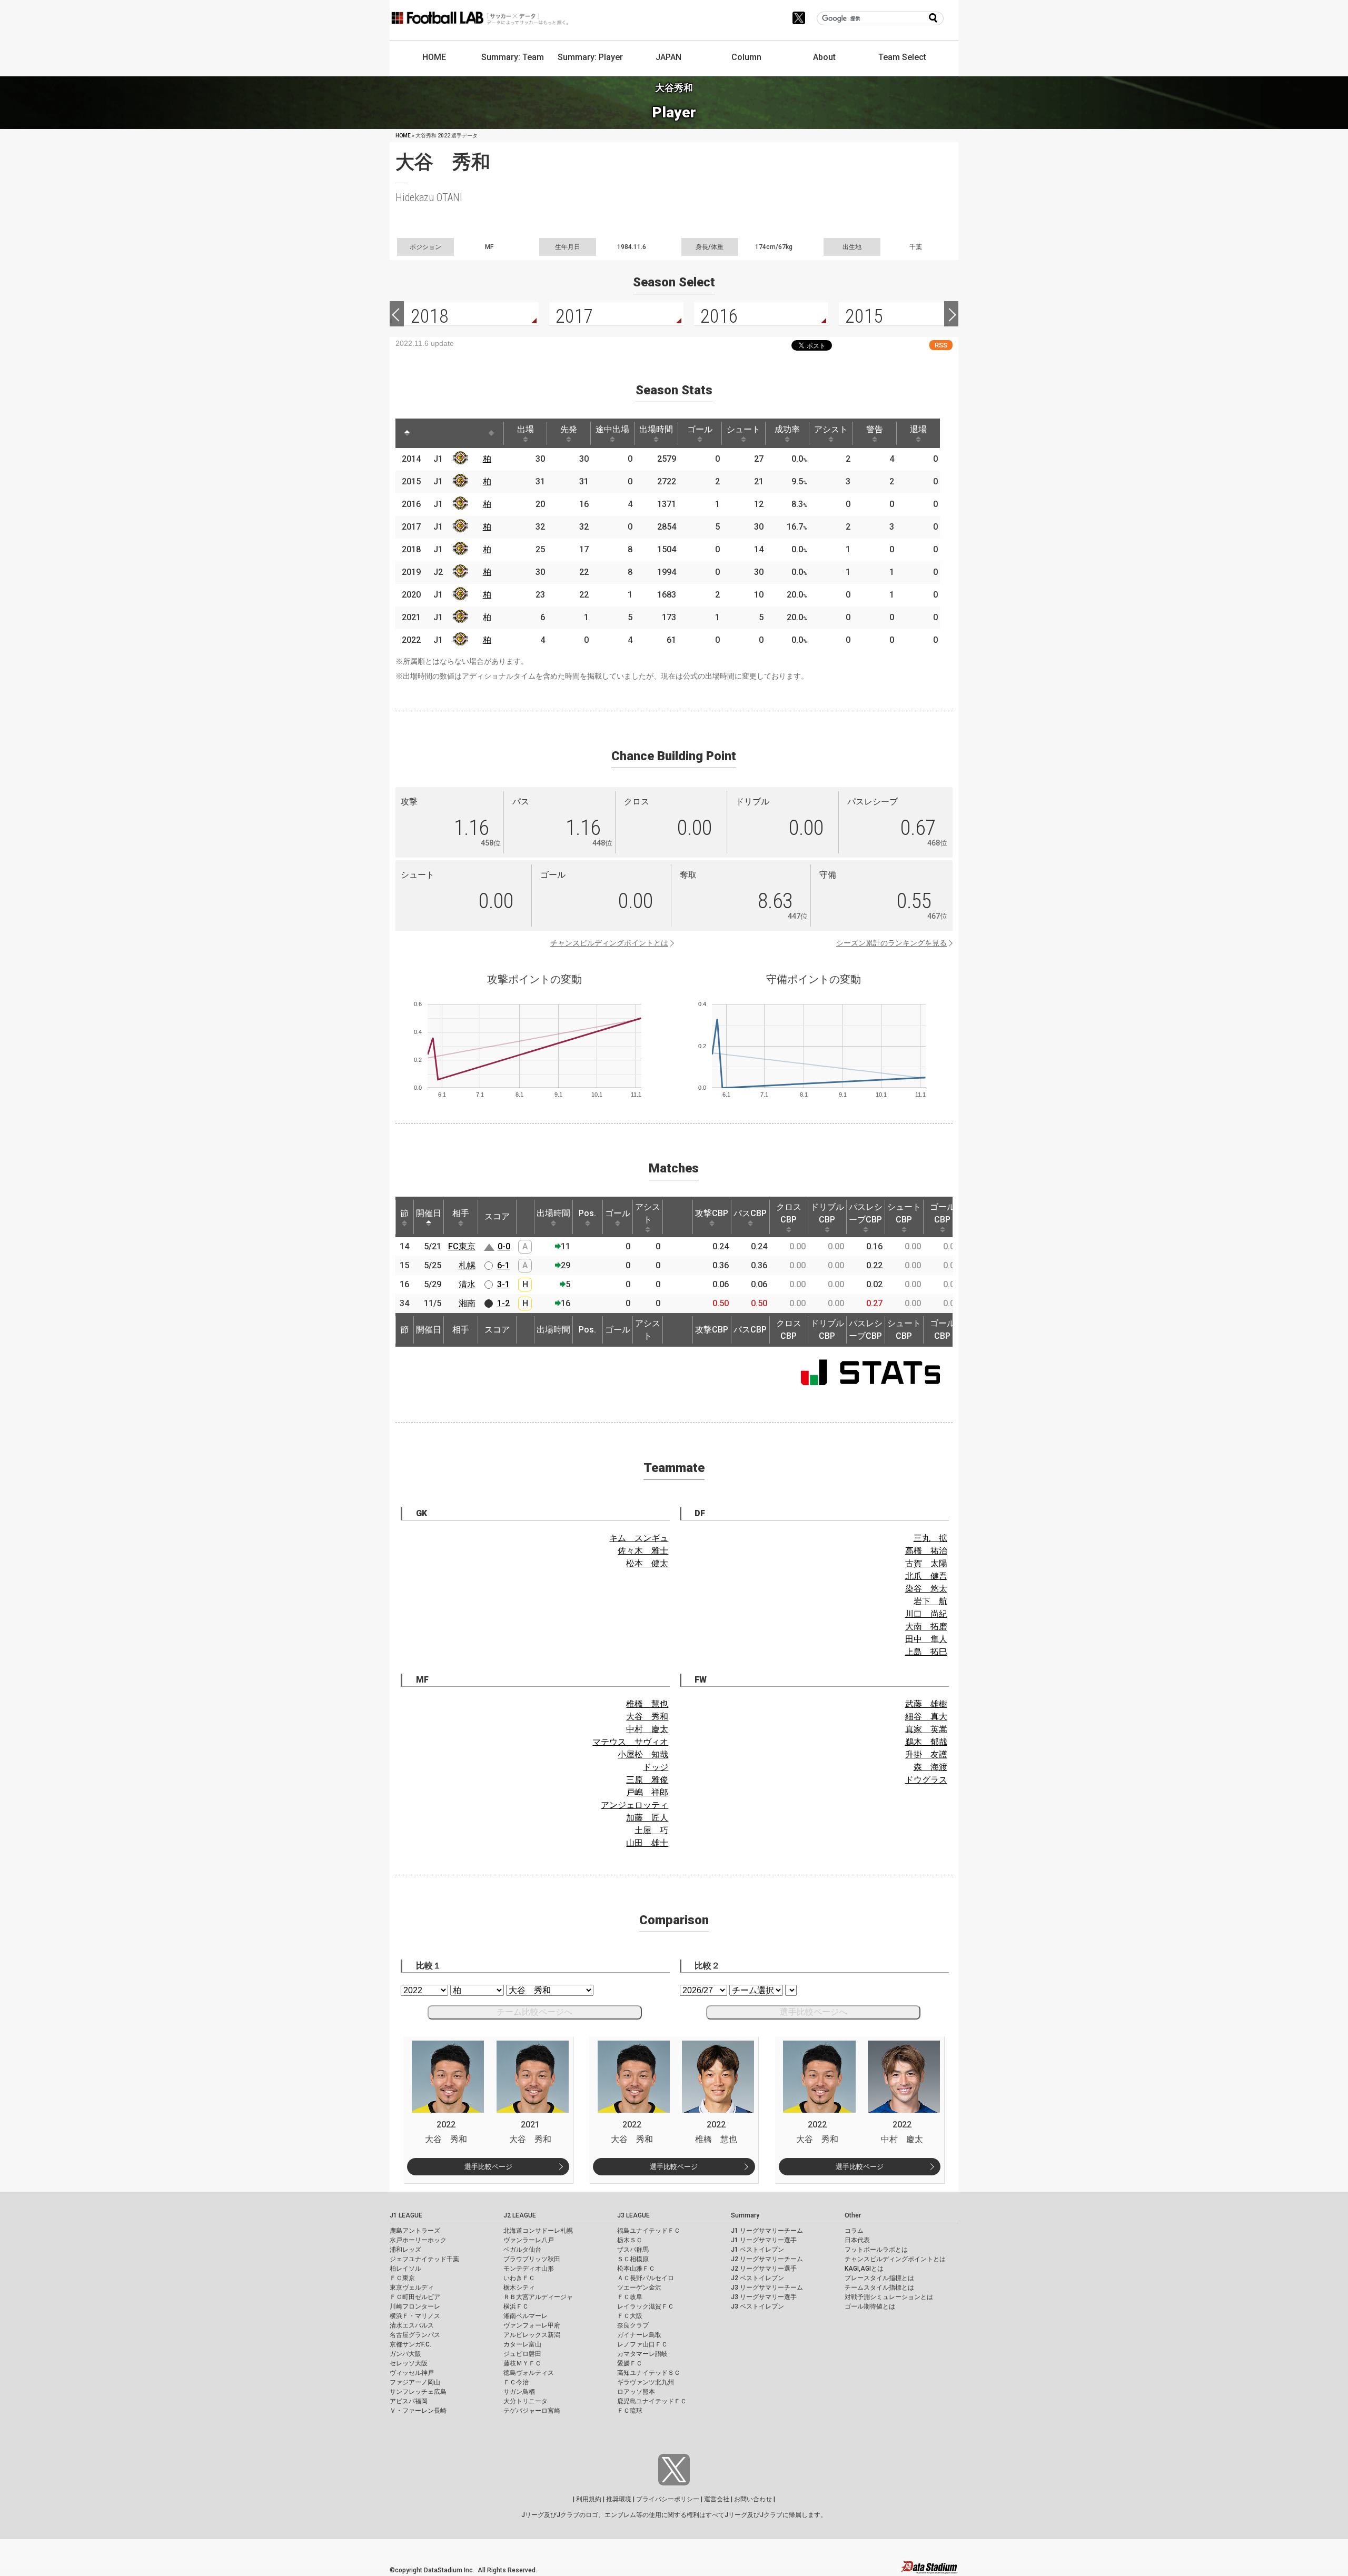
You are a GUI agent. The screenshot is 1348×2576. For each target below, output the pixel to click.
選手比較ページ (488, 2167)
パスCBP (750, 1213)
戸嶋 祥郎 (647, 1792)
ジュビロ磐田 (522, 2354)
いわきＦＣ (519, 2278)
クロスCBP (789, 1213)
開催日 (429, 1213)
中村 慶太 (647, 1729)
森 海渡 (930, 1767)
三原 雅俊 (647, 1780)
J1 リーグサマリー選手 (764, 2240)
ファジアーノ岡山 (415, 2382)
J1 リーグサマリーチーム (767, 2231)
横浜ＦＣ (516, 2306)
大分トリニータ (526, 2401)
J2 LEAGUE (520, 2215)
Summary (745, 2215)
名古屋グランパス (415, 2335)
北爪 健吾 (926, 1576)
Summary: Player (590, 57)
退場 (918, 429)
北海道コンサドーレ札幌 (538, 2231)
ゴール (700, 429)
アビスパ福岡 (409, 2401)
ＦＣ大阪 (630, 2316)
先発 (569, 429)
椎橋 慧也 (647, 1704)
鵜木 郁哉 (926, 1742)
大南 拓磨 (926, 1627)
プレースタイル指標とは (879, 2278)
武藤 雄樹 (926, 1704)
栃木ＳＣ (630, 2240)
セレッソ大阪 (409, 2363)
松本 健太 (647, 1563)
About (824, 57)
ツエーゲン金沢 (639, 2287)
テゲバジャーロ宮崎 (532, 2411)
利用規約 (589, 2499)
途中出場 (612, 429)
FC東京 (462, 1246)
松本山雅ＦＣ (636, 2269)
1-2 (503, 1303)
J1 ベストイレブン (757, 2250)
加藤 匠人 (647, 1818)
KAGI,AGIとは (864, 2269)
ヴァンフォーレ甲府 (532, 2325)
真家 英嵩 (926, 1729)
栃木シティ (519, 2287)
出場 (526, 429)
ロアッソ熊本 (636, 2392)
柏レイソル (405, 2269)
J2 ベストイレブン (757, 2278)
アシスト (831, 429)
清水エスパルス (412, 2325)
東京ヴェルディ (412, 2287)
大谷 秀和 (647, 1717)
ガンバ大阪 (405, 2354)
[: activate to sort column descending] (407, 433)
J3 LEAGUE (633, 2215)
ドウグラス (926, 1780)
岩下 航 (930, 1601)
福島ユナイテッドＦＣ (649, 2231)
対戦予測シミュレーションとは (889, 2297)
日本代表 (857, 2240)
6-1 (503, 1265)
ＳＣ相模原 (633, 2259)
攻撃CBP (712, 1213)
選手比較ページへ (814, 2012)
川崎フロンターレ (415, 2306)
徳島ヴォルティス (529, 2373)
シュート (744, 429)
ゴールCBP (943, 1213)
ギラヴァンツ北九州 (646, 2382)
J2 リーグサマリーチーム (767, 2259)
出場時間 (656, 429)
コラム (854, 2231)
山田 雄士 (647, 1843)
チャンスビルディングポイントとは (609, 943)
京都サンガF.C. (410, 2344)
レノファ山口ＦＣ (642, 2344)
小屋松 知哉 (643, 1754)
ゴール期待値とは (870, 2306)
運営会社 (717, 2499)
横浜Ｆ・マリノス (415, 2316)
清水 (467, 1284)
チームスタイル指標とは (879, 2287)
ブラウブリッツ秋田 (532, 2259)
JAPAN (668, 57)
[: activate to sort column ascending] (427, 433)
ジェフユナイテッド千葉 (424, 2259)
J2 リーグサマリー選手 (764, 2269)
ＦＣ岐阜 (630, 2297)
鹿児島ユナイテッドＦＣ (652, 2401)
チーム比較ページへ (534, 2012)
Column (746, 57)
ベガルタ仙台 (522, 2250)
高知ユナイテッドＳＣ (649, 2373)
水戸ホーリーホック (418, 2240)
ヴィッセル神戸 (412, 2373)
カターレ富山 (522, 2344)
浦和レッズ (405, 2250)
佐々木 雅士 (643, 1551)
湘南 (467, 1303)
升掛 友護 (926, 1754)
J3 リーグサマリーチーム (767, 2287)
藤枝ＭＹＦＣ (522, 2363)
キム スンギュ (639, 1538)
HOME (434, 57)
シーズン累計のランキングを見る (891, 943)
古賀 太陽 (926, 1563)
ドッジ (656, 1767)
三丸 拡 (930, 1538)
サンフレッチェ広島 (418, 2392)
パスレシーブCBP (866, 1213)
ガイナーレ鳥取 (639, 2335)
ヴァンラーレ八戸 (529, 2240)
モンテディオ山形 (529, 2269)
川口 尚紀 (926, 1614)
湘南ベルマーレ (526, 2316)
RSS (941, 345)
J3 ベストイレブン (757, 2306)
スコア (497, 1216)
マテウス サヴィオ (630, 1742)
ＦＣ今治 (516, 2382)
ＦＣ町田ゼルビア (415, 2297)
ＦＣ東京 (402, 2278)
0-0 (504, 1246)
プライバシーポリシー (668, 2499)
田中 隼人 (926, 1639)
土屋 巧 (651, 1830)
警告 (875, 429)
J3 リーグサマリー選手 (764, 2297)
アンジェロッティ (635, 1805)
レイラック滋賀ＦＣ (646, 2306)
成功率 (787, 429)
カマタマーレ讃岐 (642, 2354)
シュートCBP (904, 1213)
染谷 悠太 (926, 1589)
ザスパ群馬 (633, 2250)
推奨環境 (619, 2499)
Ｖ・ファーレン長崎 (418, 2411)
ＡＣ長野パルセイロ (646, 2278)
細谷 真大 (926, 1717)
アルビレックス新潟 (532, 2335)
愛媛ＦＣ (630, 2363)
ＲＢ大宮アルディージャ (538, 2297)
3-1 (503, 1284)
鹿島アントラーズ (415, 2231)
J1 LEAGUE (406, 2215)
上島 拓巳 (926, 1652)
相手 (461, 1213)
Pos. (587, 1213)
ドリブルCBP (827, 1213)
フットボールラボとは (876, 2250)
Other (853, 2215)
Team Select (902, 57)
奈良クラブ (633, 2325)
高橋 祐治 (926, 1551)
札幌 (467, 1265)
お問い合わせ (753, 2499)
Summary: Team (513, 57)
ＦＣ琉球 (630, 2411)
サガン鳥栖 (519, 2392)
